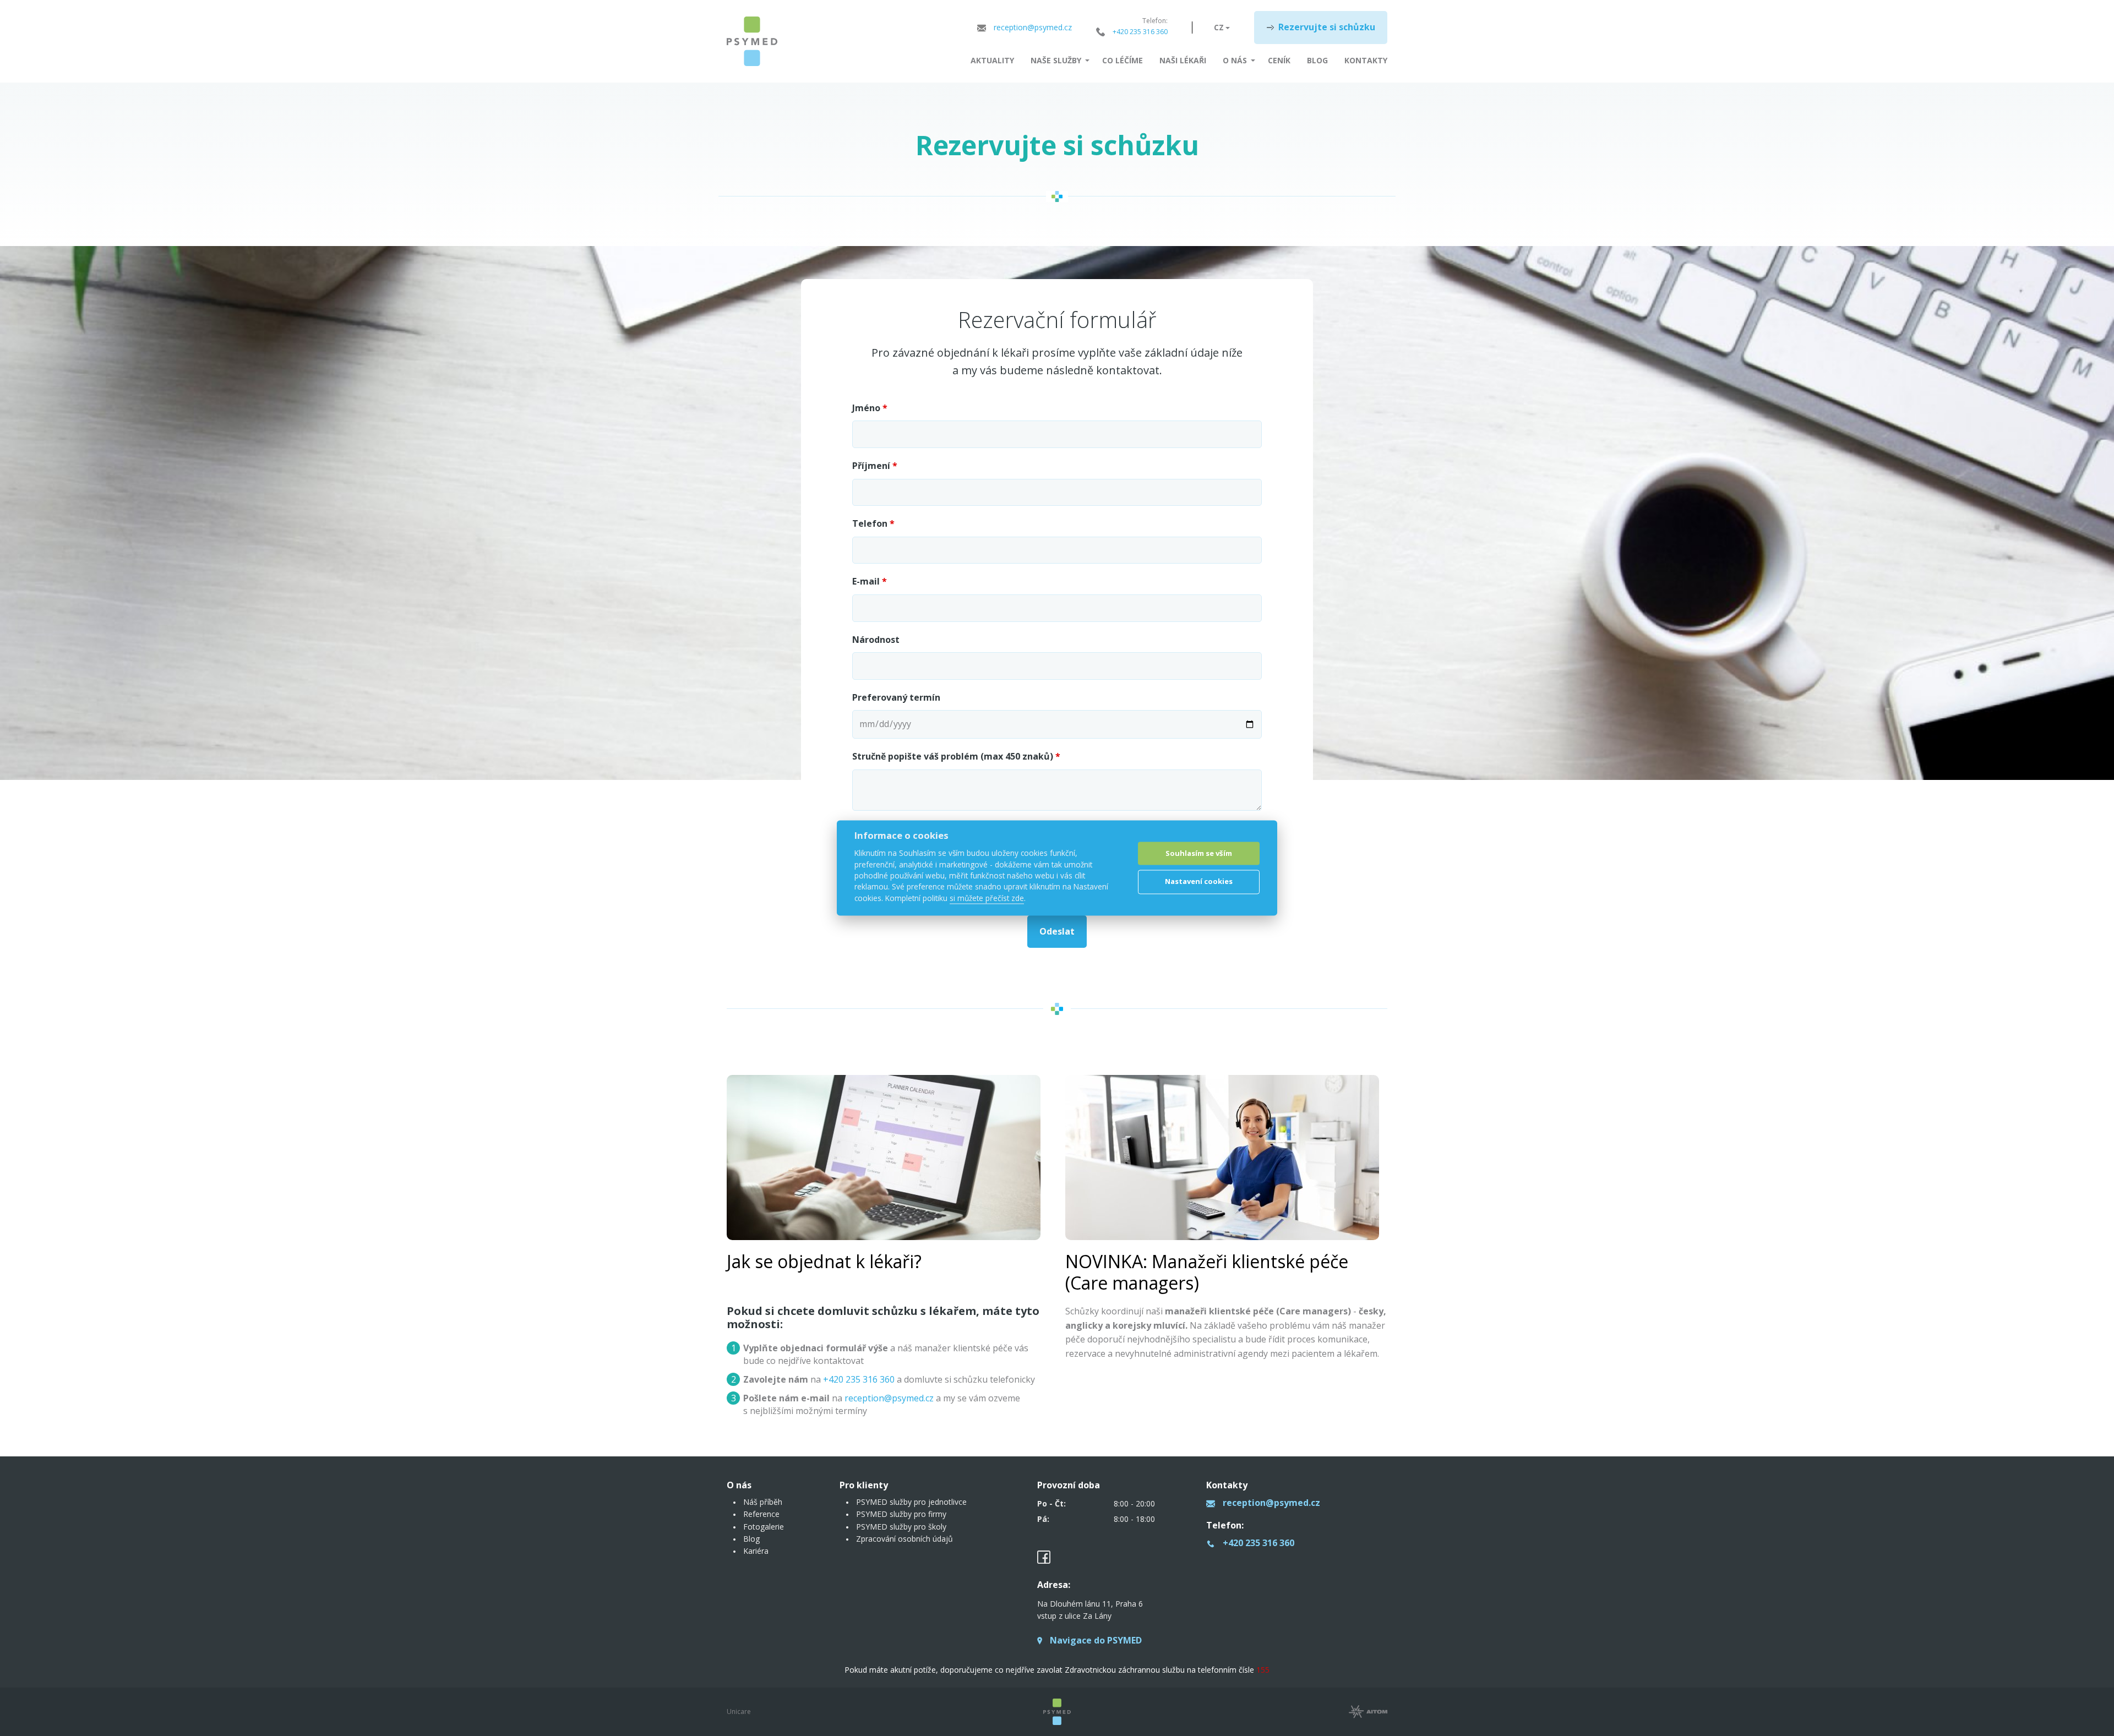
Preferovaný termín (896, 697)
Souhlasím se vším (1199, 853)
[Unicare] (752, 41)
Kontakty (1366, 60)
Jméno (870, 408)
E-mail (870, 581)
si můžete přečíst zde (987, 898)
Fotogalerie (764, 1527)
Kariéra (756, 1551)
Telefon (873, 523)
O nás (1235, 60)
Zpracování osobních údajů (905, 1539)
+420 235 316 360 (859, 1379)
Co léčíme (1123, 60)
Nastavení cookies (1199, 881)
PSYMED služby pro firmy (901, 1514)
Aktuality (992, 60)
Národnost (876, 640)
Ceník (1279, 60)
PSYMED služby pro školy (901, 1527)
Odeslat (1057, 931)
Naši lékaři (1183, 60)
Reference (761, 1514)
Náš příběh (763, 1502)
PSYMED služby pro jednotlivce (911, 1502)
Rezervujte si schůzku (1327, 27)
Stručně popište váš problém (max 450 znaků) (956, 756)
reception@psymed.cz (889, 1398)
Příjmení (875, 466)
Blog (1317, 60)
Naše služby (1056, 60)
